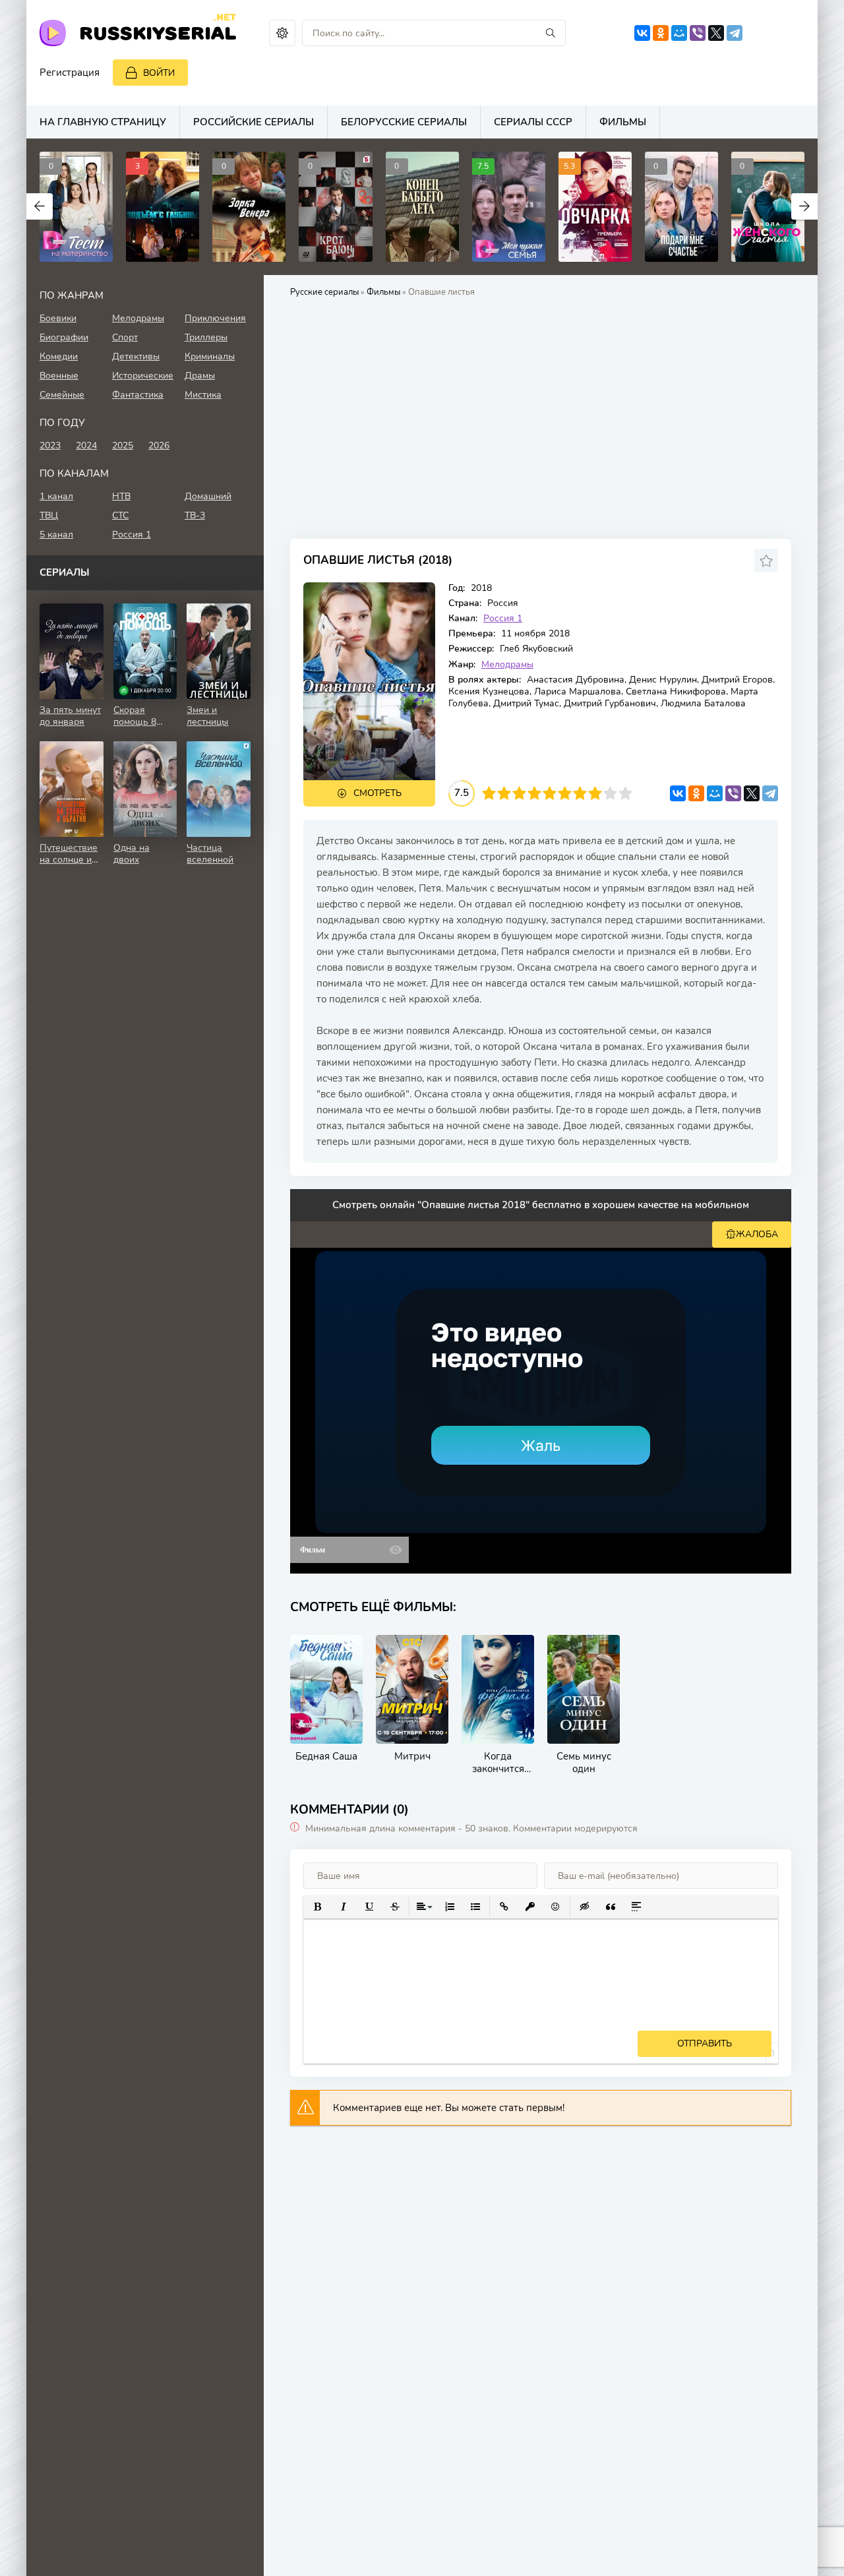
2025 (123, 445)
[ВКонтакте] (642, 33)
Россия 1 (503, 618)
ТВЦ (49, 515)
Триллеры (206, 337)
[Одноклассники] (661, 33)
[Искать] (551, 33)
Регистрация (70, 73)
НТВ (121, 496)
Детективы (136, 356)
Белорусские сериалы (404, 122)
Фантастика (138, 395)
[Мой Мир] (679, 33)
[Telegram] (735, 33)
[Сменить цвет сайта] (282, 33)
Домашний (208, 496)
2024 (86, 445)
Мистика (203, 395)
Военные (59, 376)
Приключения (215, 318)
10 (625, 793)
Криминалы (210, 356)
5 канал (56, 535)
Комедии (59, 356)
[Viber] (698, 33)
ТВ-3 (195, 515)
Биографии (64, 337)
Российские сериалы (254, 122)
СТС (120, 515)
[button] (317, 1907)
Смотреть (377, 793)
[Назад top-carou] (40, 206)
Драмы (200, 376)
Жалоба (757, 1234)
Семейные (62, 395)
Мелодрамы (507, 664)
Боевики (58, 318)
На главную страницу (103, 122)
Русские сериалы (324, 292)
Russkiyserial (158, 32)
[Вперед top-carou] (804, 206)
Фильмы (623, 122)
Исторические (143, 376)
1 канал (56, 496)
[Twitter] (716, 33)
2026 (159, 445)
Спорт (125, 337)
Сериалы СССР (533, 122)
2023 (50, 445)
